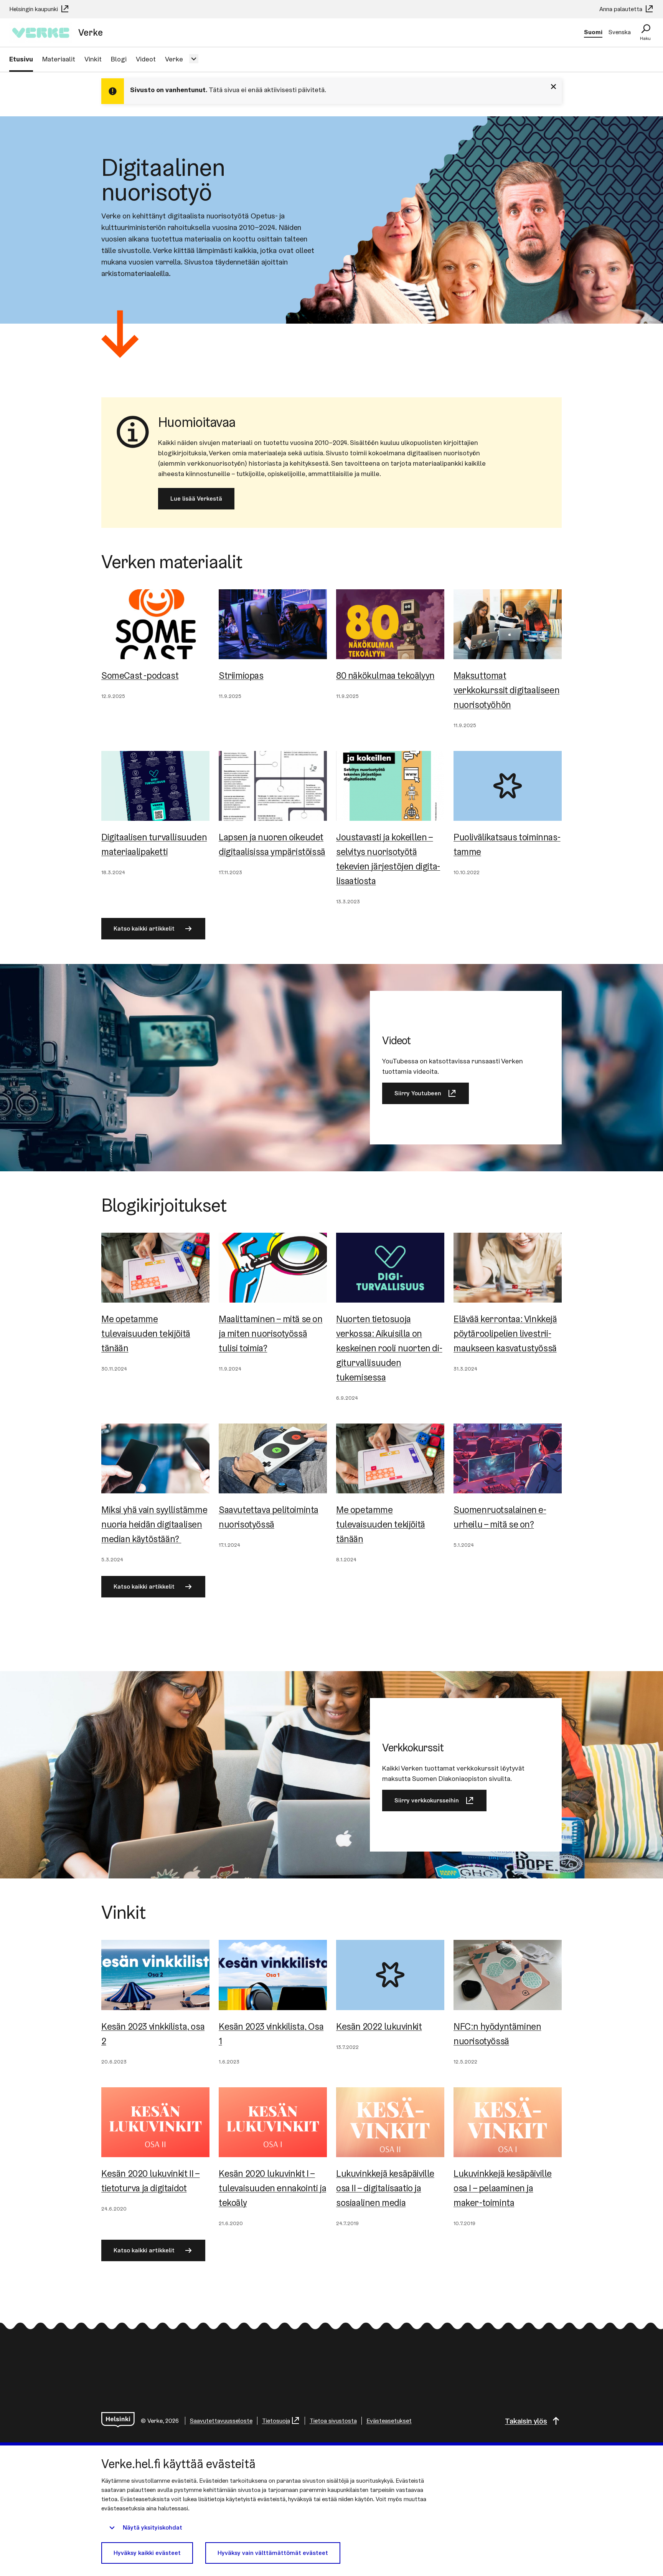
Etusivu (21, 59)
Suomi (593, 32)
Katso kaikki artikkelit (144, 928)
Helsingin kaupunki (34, 9)
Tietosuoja (276, 2421)
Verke (174, 59)
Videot (146, 59)
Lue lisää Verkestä (196, 499)
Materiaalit (59, 59)
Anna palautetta (622, 9)
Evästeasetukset (389, 2421)
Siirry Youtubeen (418, 1093)
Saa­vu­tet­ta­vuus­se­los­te (221, 2421)
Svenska (620, 32)
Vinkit (93, 59)
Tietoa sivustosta (333, 2421)
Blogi (119, 59)
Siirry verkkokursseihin (427, 1800)
